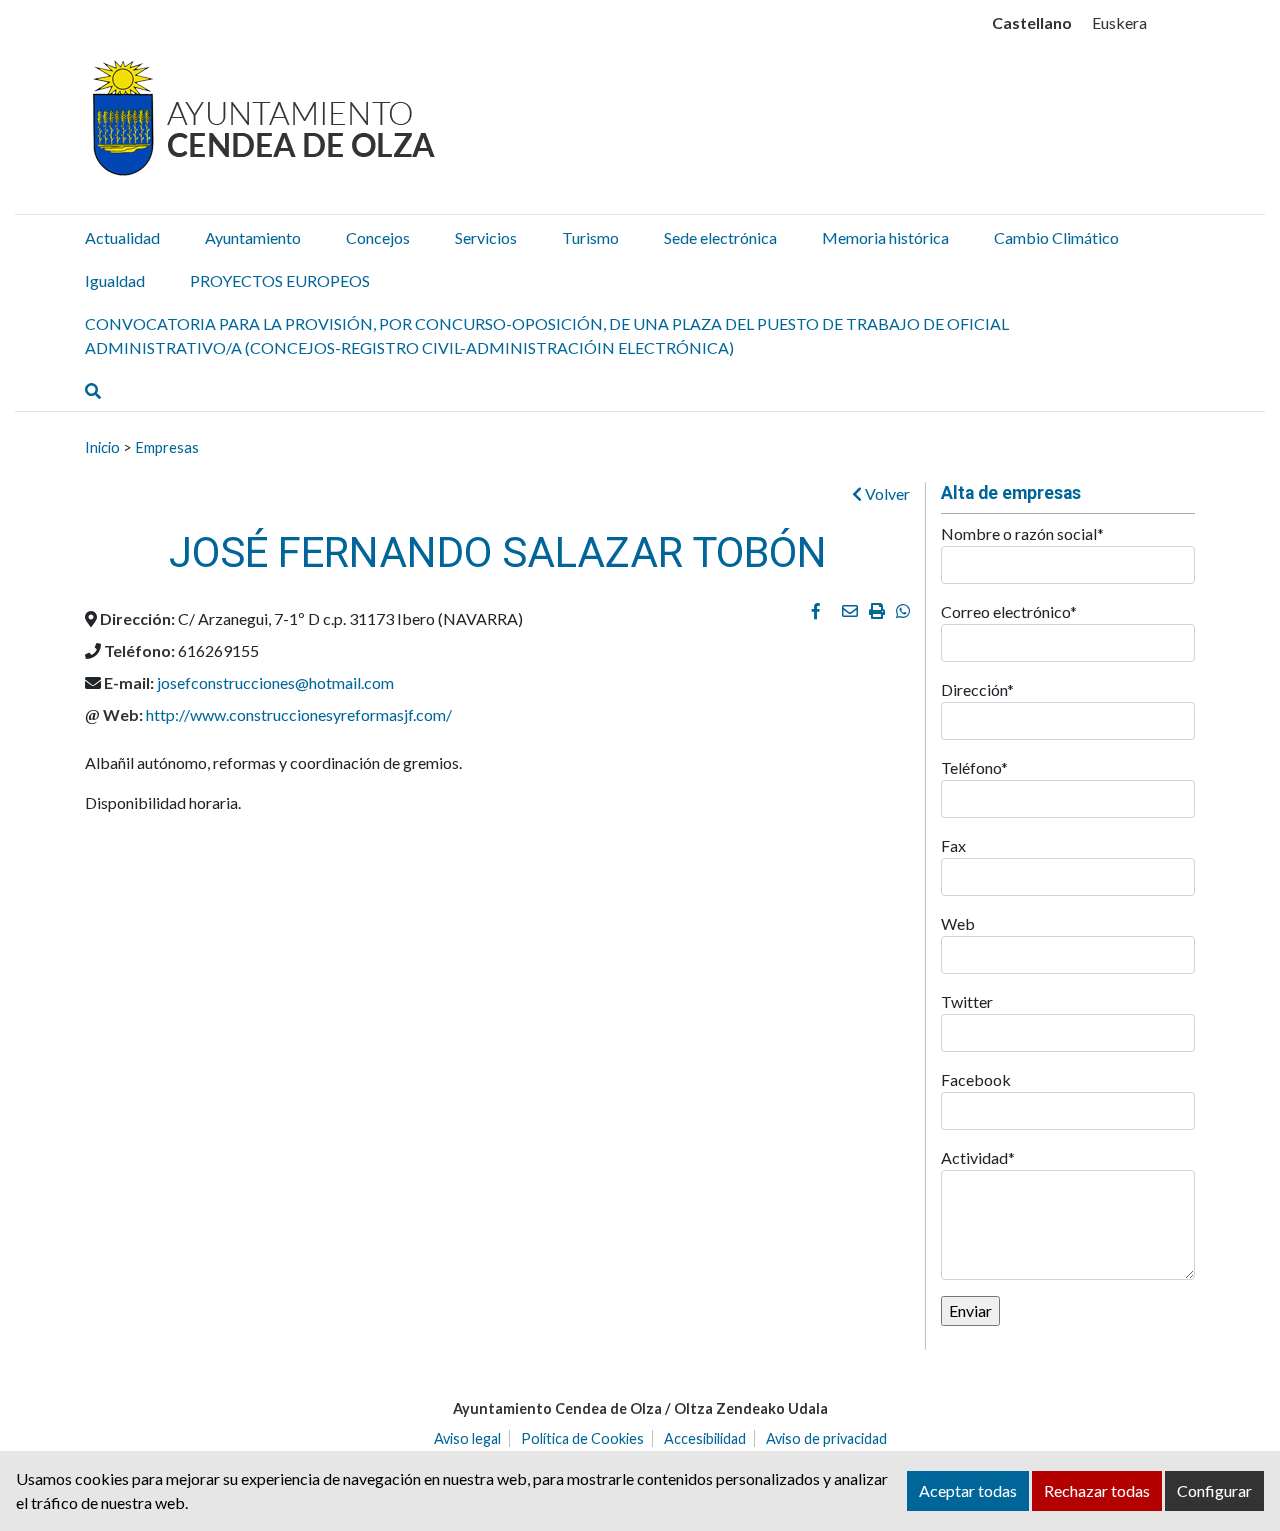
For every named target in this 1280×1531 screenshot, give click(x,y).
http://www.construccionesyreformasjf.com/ (299, 714)
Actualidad (122, 237)
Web (958, 923)
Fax (953, 845)
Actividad (978, 1157)
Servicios (486, 237)
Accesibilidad (705, 1438)
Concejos (378, 237)
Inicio (102, 447)
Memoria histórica (885, 237)
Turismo (590, 237)
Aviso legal (467, 1438)
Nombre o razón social (1022, 533)
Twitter (967, 1001)
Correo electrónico (1009, 611)
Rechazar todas (1097, 1490)
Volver (886, 493)
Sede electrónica (720, 237)
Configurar (1214, 1490)
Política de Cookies (582, 1438)
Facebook (976, 1079)
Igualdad (115, 280)
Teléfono (974, 767)
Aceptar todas (968, 1490)
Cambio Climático (1056, 237)
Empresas (167, 447)
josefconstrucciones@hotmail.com (275, 682)
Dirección (977, 689)
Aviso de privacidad (826, 1438)
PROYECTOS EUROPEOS (280, 280)
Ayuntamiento (253, 237)
